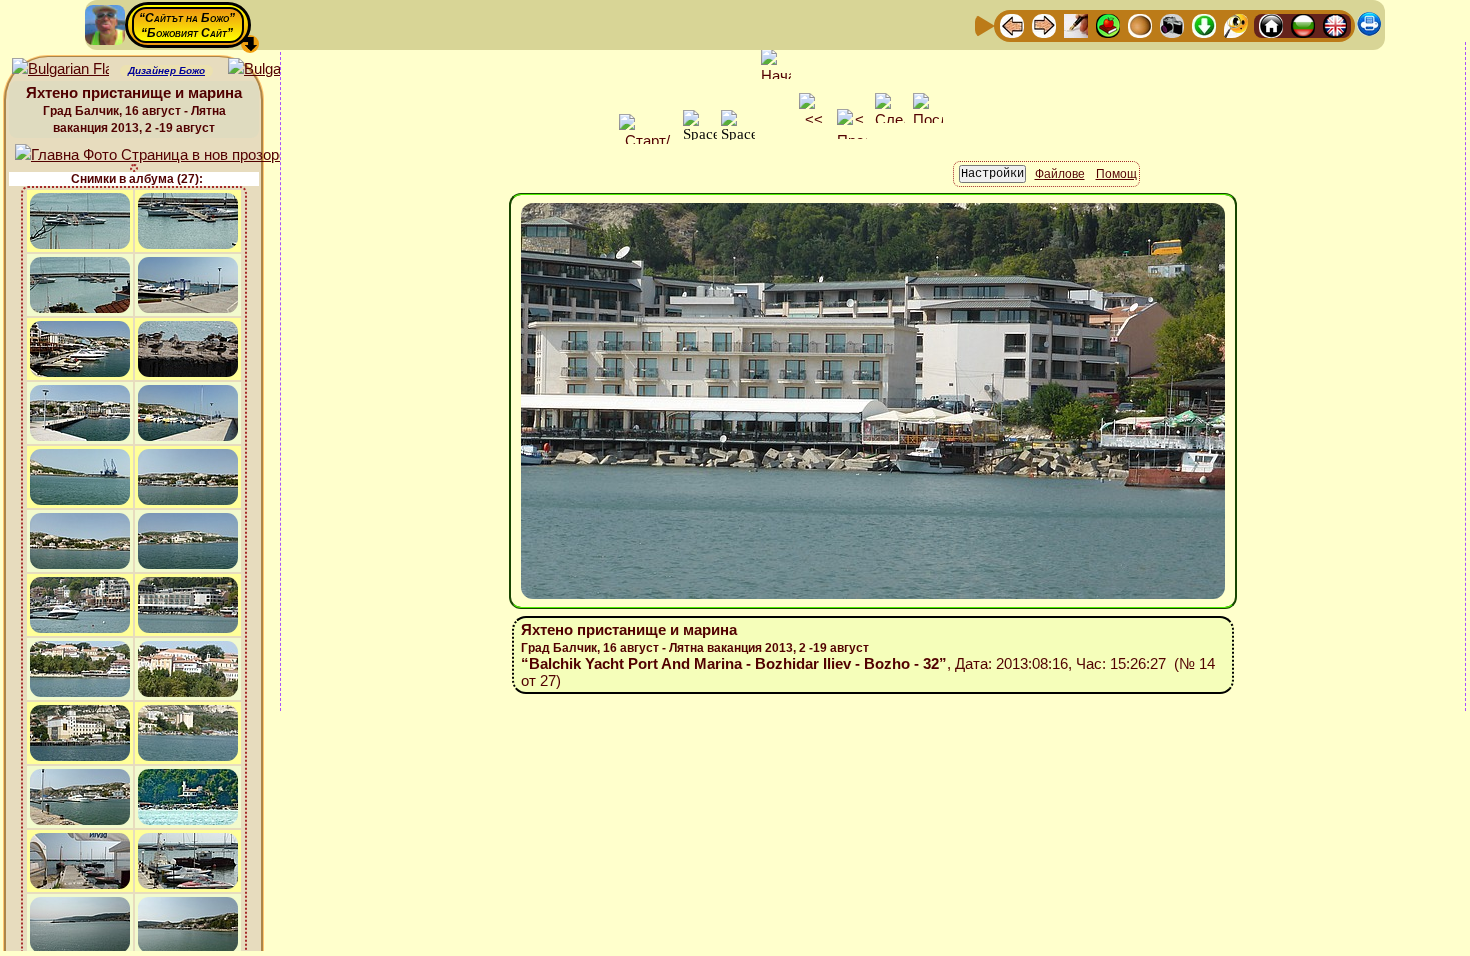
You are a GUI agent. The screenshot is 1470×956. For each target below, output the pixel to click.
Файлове (1060, 174)
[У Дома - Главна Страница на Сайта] (1271, 24)
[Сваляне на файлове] (1204, 24)
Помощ (1116, 174)
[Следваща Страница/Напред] (1044, 24)
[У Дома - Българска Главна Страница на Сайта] (1303, 24)
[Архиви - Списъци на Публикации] (1076, 24)
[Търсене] (1236, 24)
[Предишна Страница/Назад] (1012, 24)
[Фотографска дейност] (1172, 24)
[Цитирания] (1108, 24)
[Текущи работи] (1140, 24)
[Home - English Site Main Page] (1335, 24)
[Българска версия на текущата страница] (276, 69)
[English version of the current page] (60, 69)
